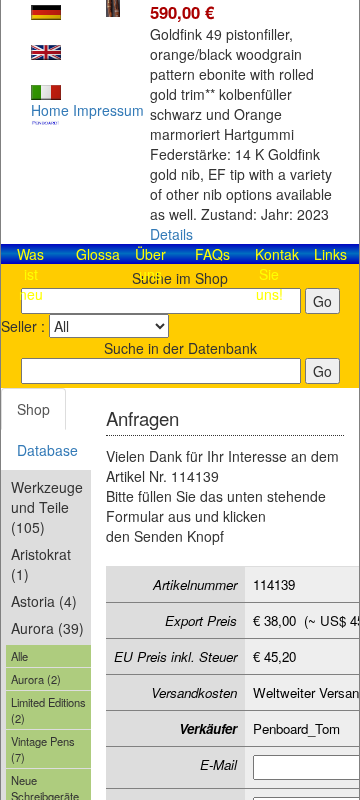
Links (330, 254)
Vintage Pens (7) (43, 749)
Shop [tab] (33, 409)
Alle (19, 656)
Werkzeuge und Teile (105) (47, 507)
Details (171, 234)
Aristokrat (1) (41, 564)
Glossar (100, 254)
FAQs (212, 254)
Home (50, 110)
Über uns (150, 264)
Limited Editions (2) (48, 710)
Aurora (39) (47, 628)
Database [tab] (47, 450)
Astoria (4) (44, 601)
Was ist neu (30, 274)
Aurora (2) (36, 679)
